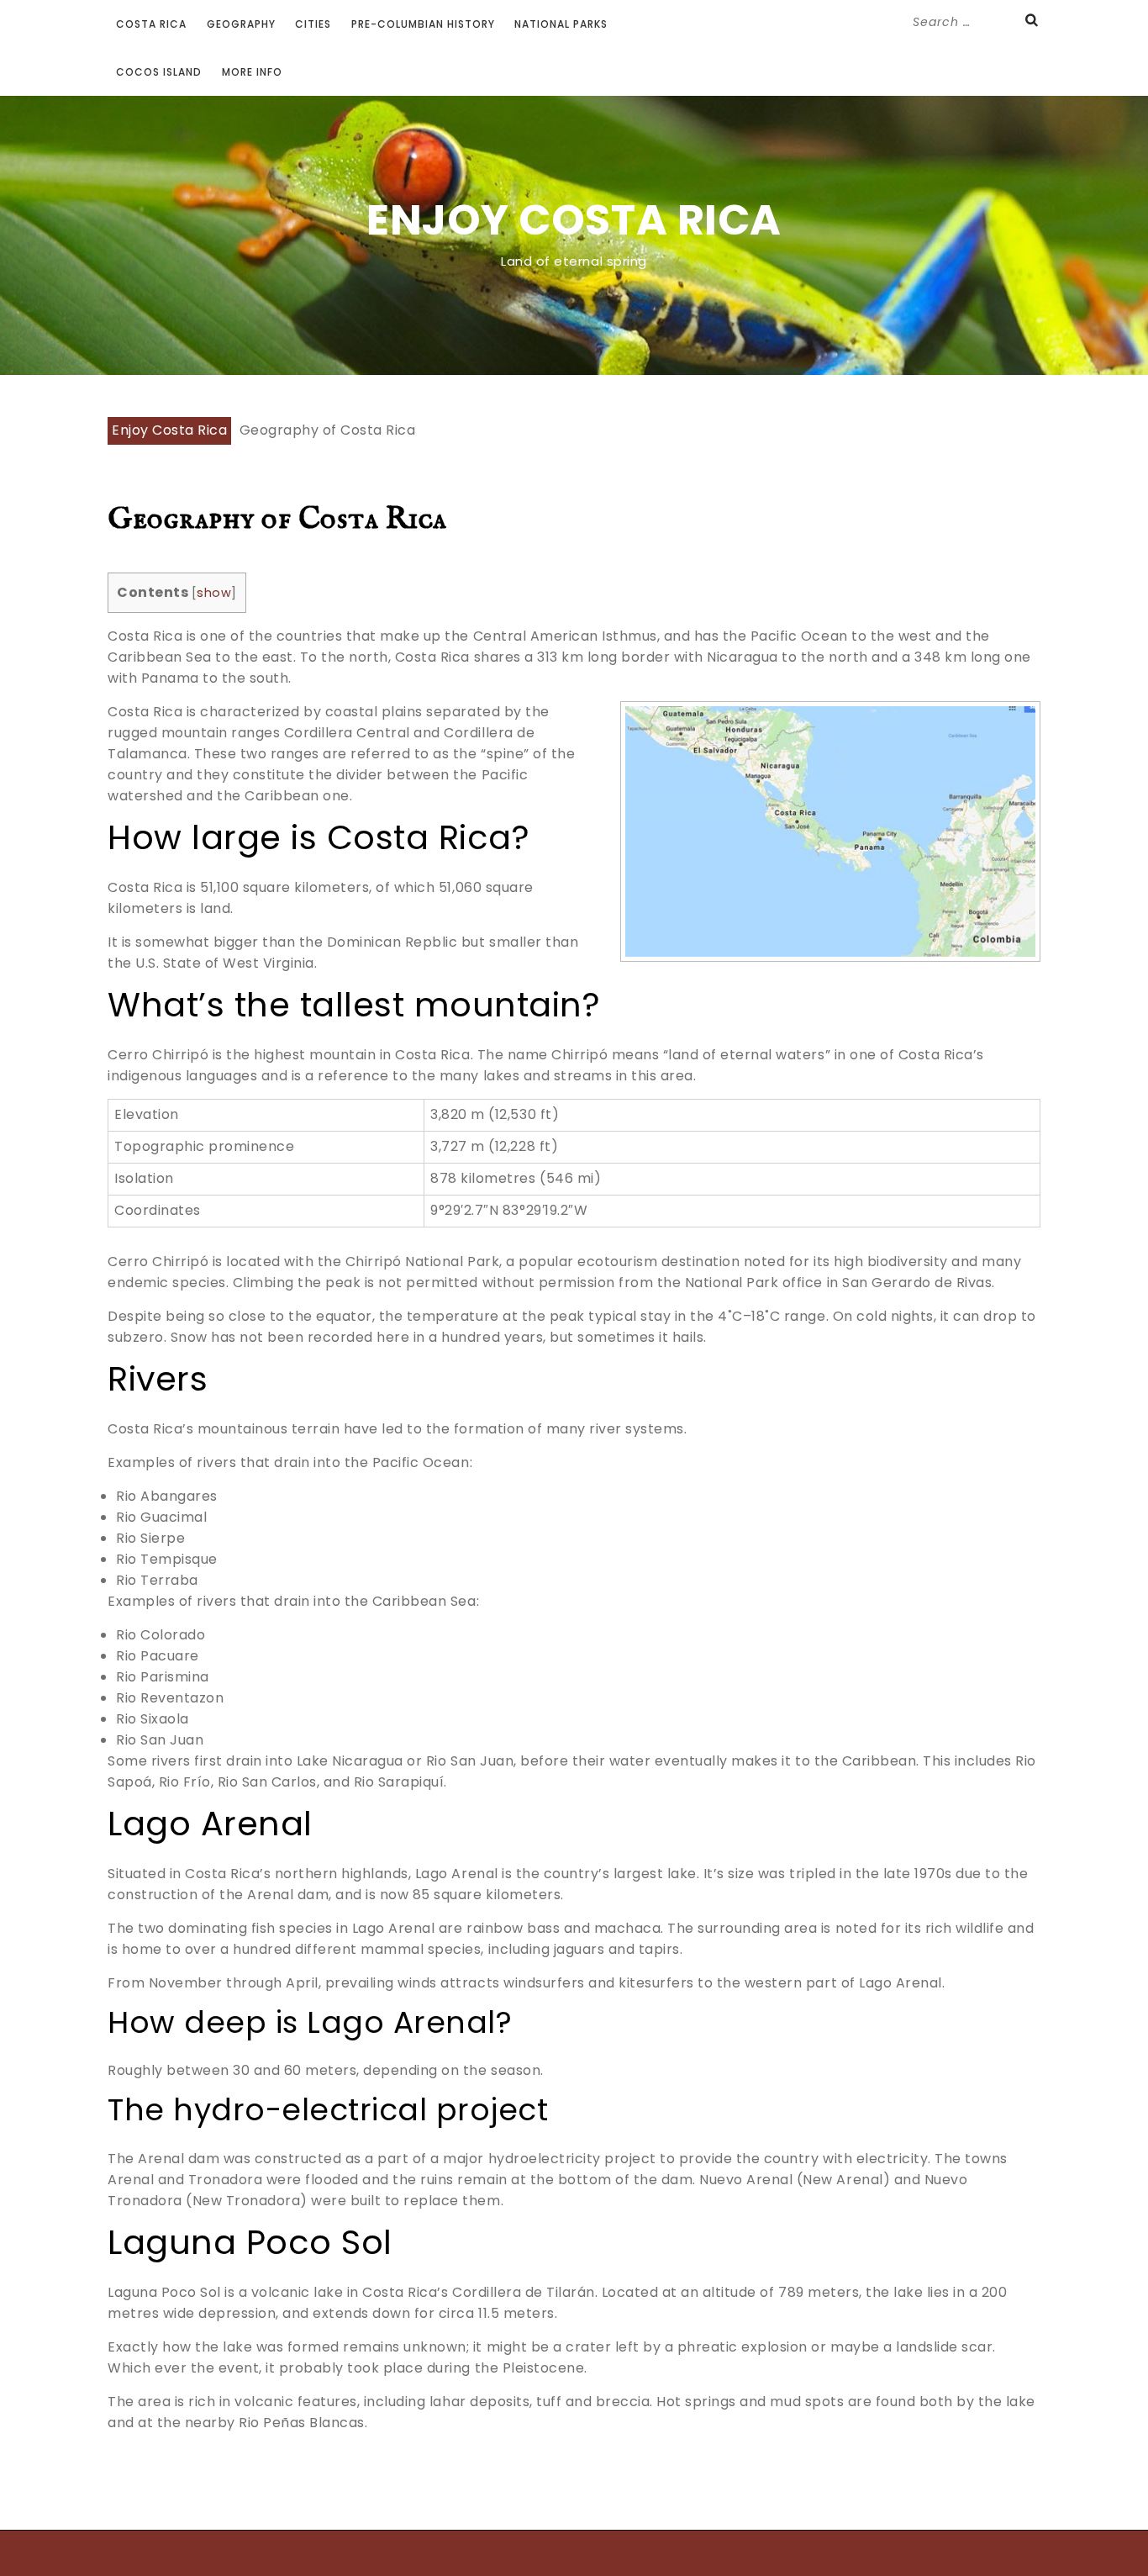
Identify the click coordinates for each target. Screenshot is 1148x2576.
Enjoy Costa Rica (574, 220)
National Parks (561, 24)
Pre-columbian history (423, 24)
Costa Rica (151, 24)
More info (252, 72)
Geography (241, 24)
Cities (313, 24)
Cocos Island (159, 72)
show (214, 593)
